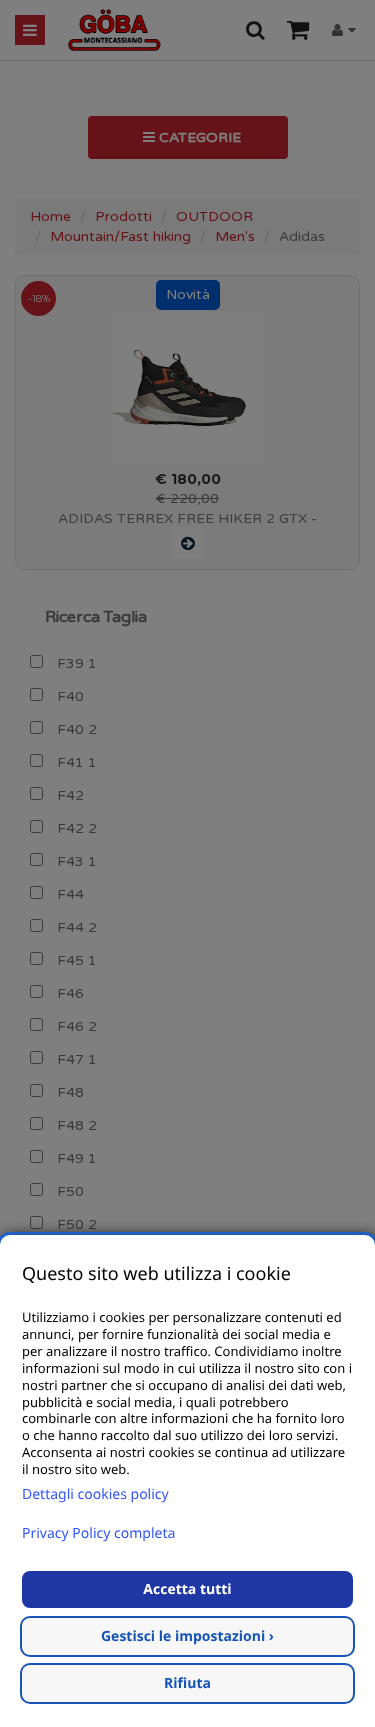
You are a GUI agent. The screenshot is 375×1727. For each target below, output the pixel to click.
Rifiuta (187, 1683)
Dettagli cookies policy (95, 1494)
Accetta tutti (187, 1589)
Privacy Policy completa (98, 1533)
